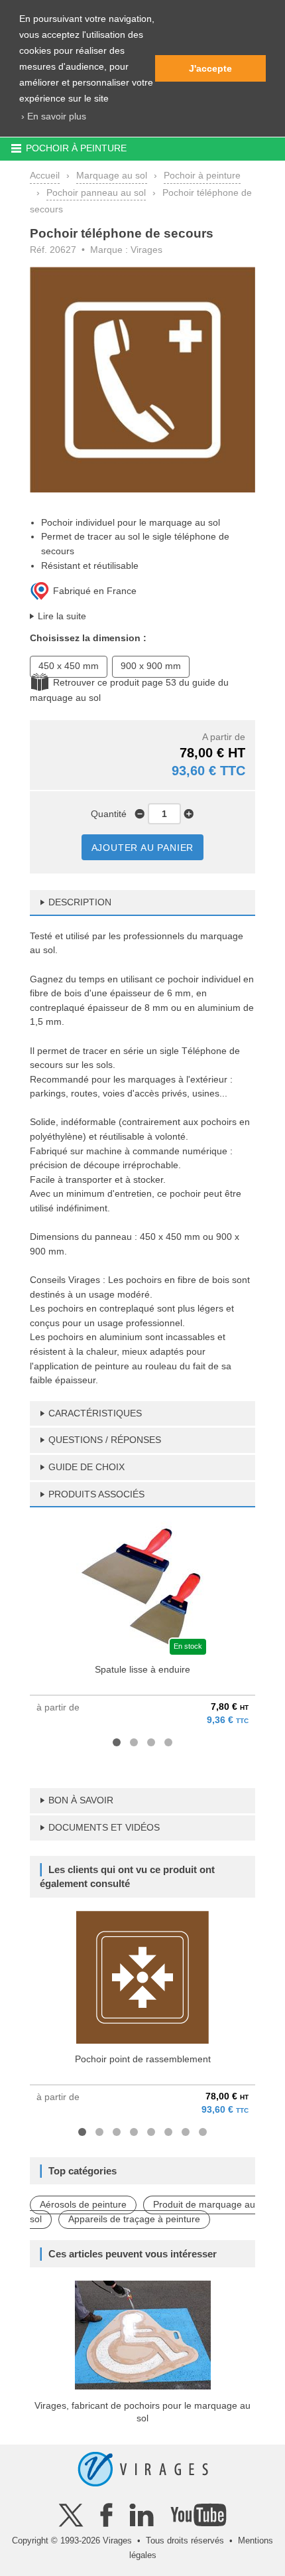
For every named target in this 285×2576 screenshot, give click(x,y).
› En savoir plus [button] (54, 116)
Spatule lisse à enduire (142, 1669)
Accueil (45, 175)
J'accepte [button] (210, 68)
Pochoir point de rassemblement (143, 2059)
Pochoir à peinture (202, 175)
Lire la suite (62, 616)
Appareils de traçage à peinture (134, 2219)
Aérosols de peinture (83, 2204)
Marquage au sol (112, 175)
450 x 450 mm (69, 666)
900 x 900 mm (151, 666)
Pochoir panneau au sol (96, 192)
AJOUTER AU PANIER (143, 848)
